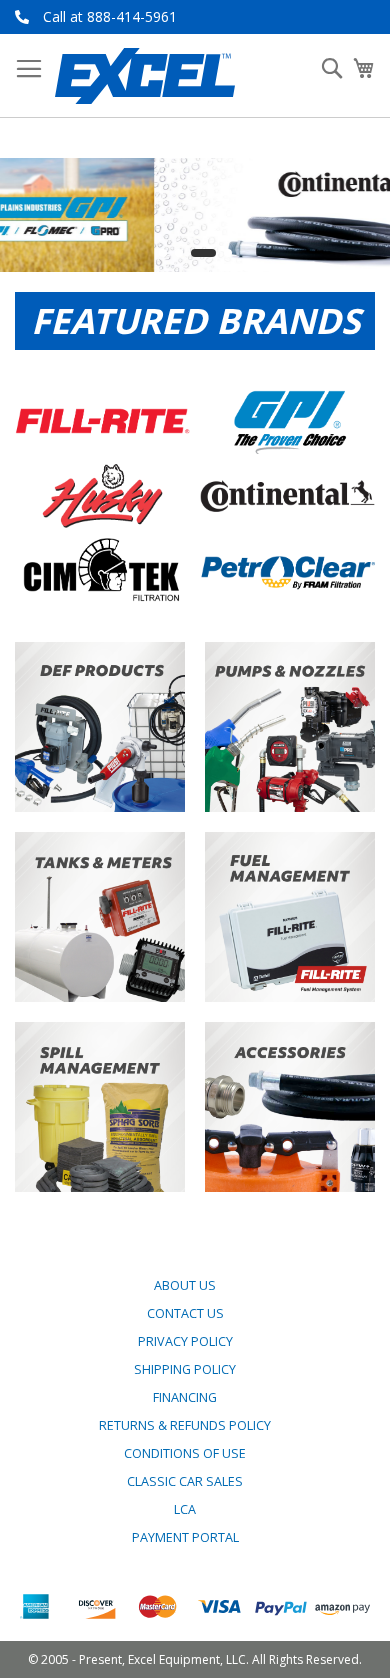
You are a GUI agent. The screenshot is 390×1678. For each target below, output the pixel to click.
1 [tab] (163, 253)
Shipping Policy (185, 1369)
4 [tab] (228, 253)
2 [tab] (179, 253)
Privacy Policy (185, 1341)
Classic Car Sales (185, 1481)
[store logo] (145, 76)
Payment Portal (185, 1537)
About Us (185, 1285)
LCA (185, 1509)
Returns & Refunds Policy (185, 1425)
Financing (185, 1397)
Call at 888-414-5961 (110, 16)
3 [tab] (203, 253)
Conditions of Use (185, 1453)
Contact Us (185, 1313)
